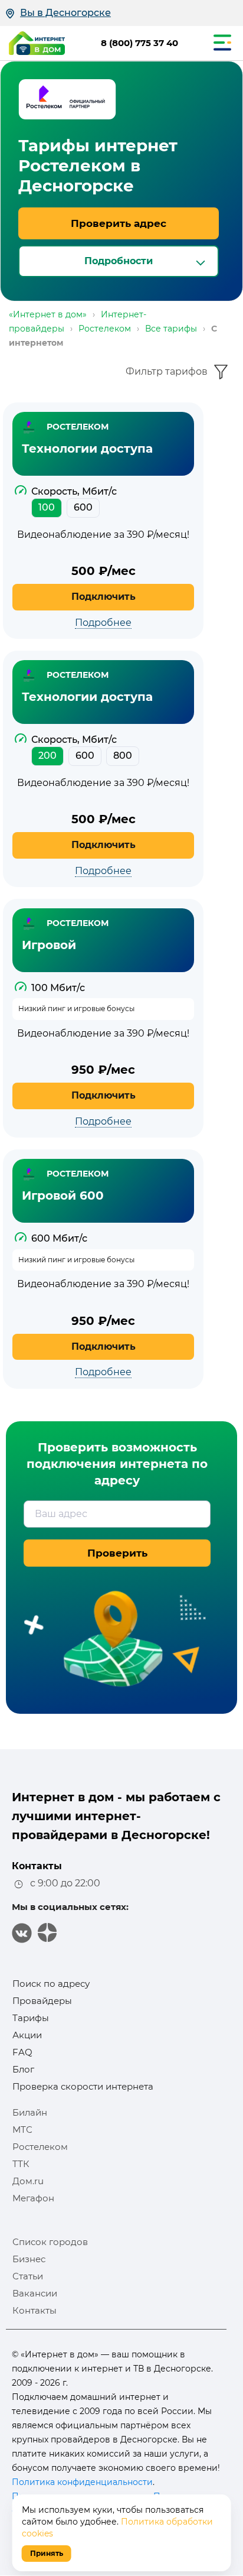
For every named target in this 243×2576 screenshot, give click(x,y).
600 (83, 507)
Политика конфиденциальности (82, 2482)
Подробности (119, 261)
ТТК (21, 2164)
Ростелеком (40, 2147)
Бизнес (29, 2259)
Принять (47, 2553)
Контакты (35, 2310)
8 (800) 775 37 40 (139, 43)
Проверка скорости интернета (83, 2086)
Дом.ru (28, 2181)
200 (47, 756)
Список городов (50, 2242)
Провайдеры (42, 2001)
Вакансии (35, 2293)
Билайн (30, 2112)
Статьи (28, 2276)
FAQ (22, 2052)
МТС (22, 2130)
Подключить (104, 597)
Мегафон (33, 2198)
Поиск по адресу (51, 1984)
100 (47, 507)
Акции (27, 2035)
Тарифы (31, 2018)
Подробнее (103, 623)
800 (123, 756)
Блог (23, 2069)
